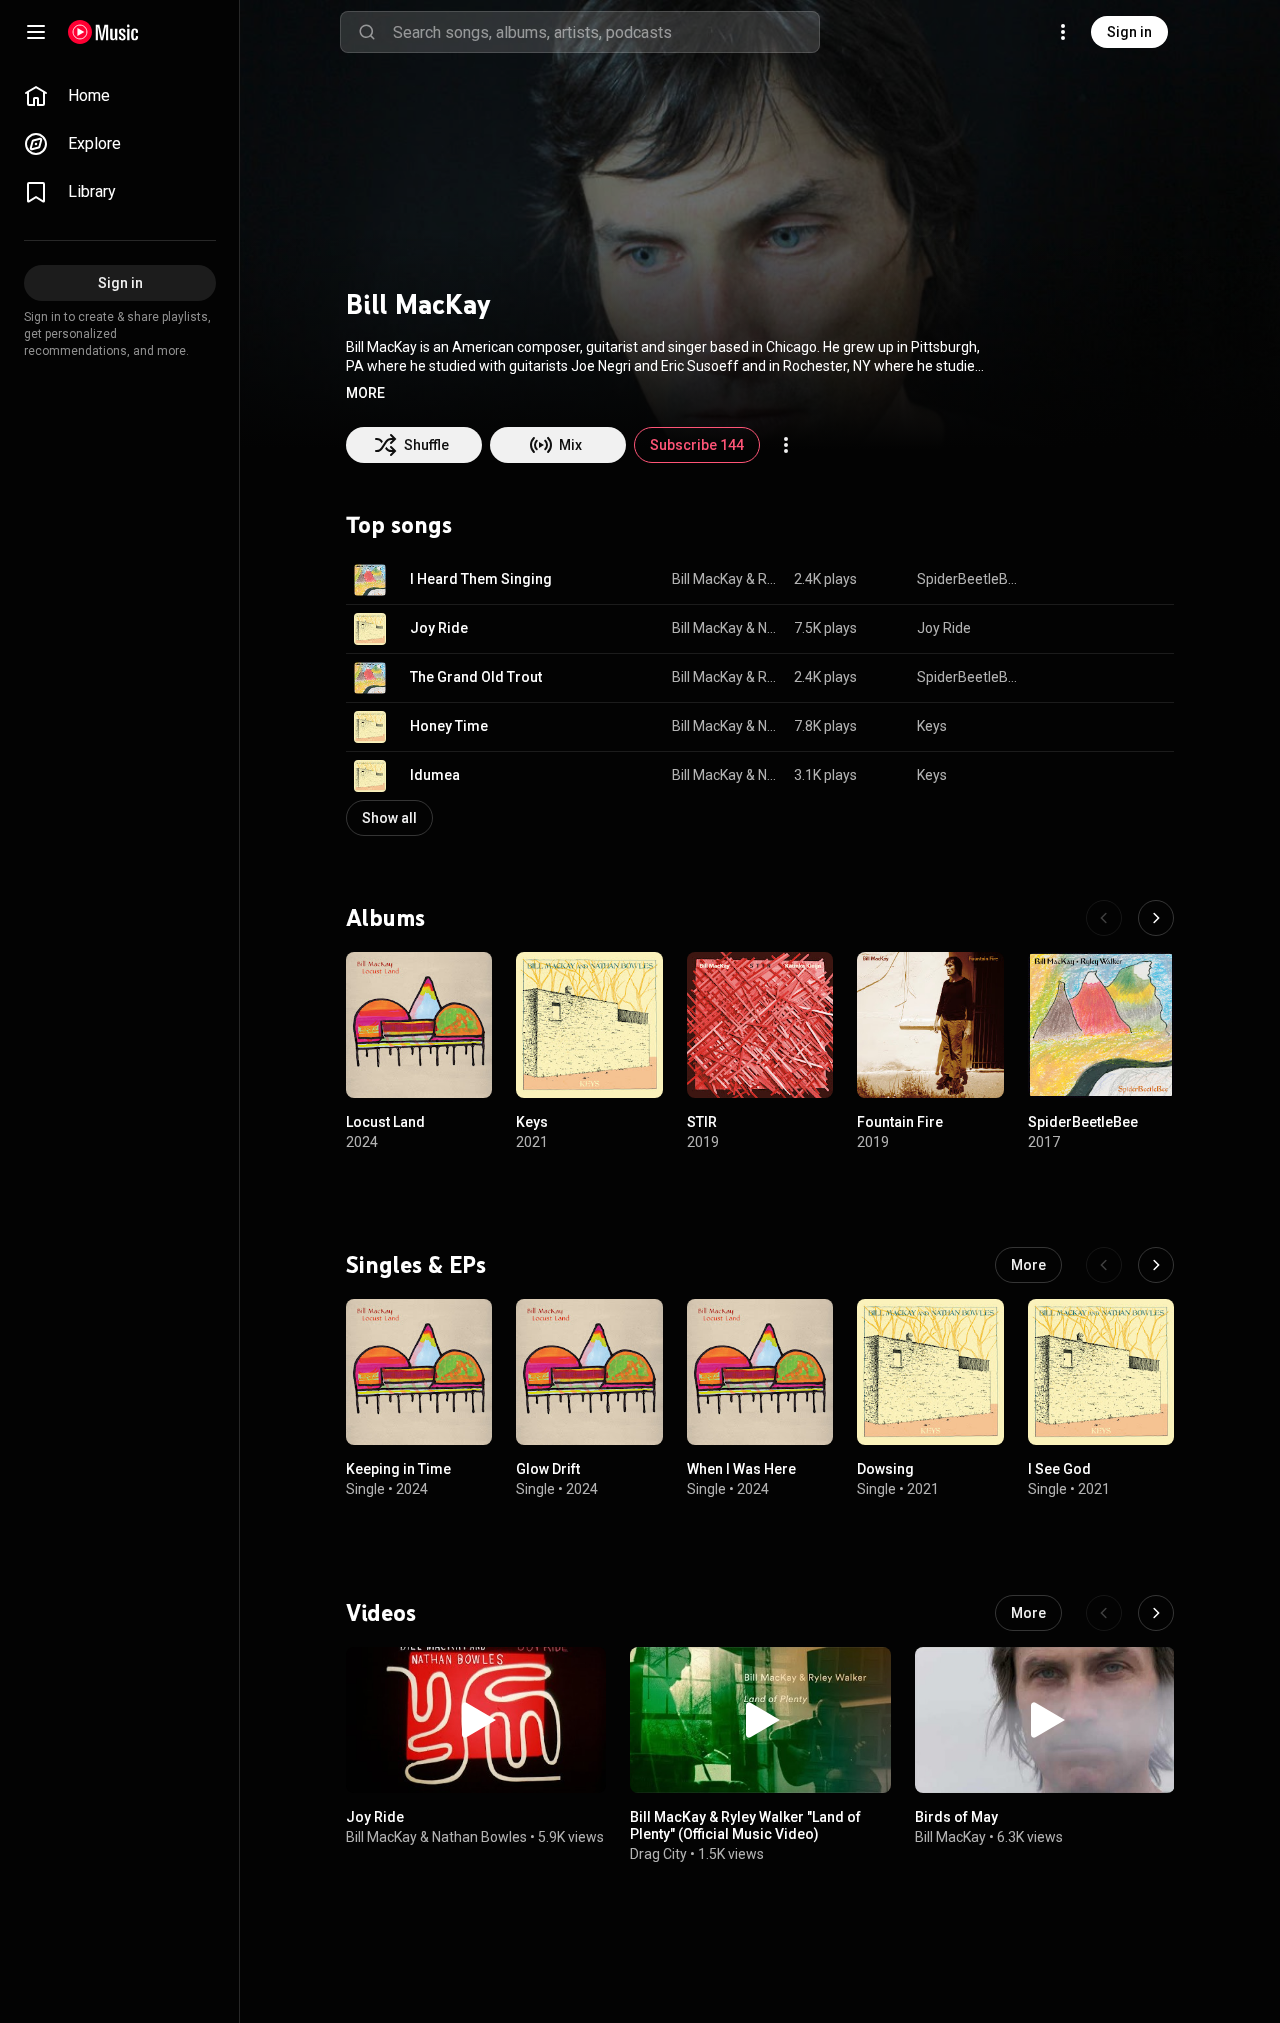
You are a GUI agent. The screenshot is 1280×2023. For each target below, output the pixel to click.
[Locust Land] (419, 1025)
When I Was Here (741, 1470)
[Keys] (589, 1025)
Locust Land (385, 1122)
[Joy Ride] (476, 1720)
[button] (365, 393)
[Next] (1156, 918)
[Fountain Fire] (930, 1025)
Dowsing (885, 1470)
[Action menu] (786, 445)
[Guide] (36, 32)
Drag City (658, 1854)
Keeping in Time (398, 1470)
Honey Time (449, 726)
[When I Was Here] (760, 1372)
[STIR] (760, 1025)
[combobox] (606, 32)
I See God (1059, 1470)
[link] (120, 96)
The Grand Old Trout (476, 677)
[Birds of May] (1045, 1720)
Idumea (435, 775)
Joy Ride (439, 628)
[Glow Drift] (589, 1372)
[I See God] (1101, 1372)
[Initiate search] (367, 32)
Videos (381, 1613)
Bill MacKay (707, 579)
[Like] (1058, 580)
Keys (932, 726)
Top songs (399, 525)
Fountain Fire (900, 1122)
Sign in (1129, 32)
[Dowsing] (930, 1372)
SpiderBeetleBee (970, 579)
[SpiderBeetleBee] (1101, 1025)
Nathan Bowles (769, 628)
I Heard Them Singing (481, 579)
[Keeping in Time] (419, 1372)
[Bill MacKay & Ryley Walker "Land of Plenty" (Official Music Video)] (760, 1720)
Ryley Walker (769, 579)
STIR (702, 1122)
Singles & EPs (416, 1265)
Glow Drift (548, 1470)
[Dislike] (1096, 580)
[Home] (103, 32)
